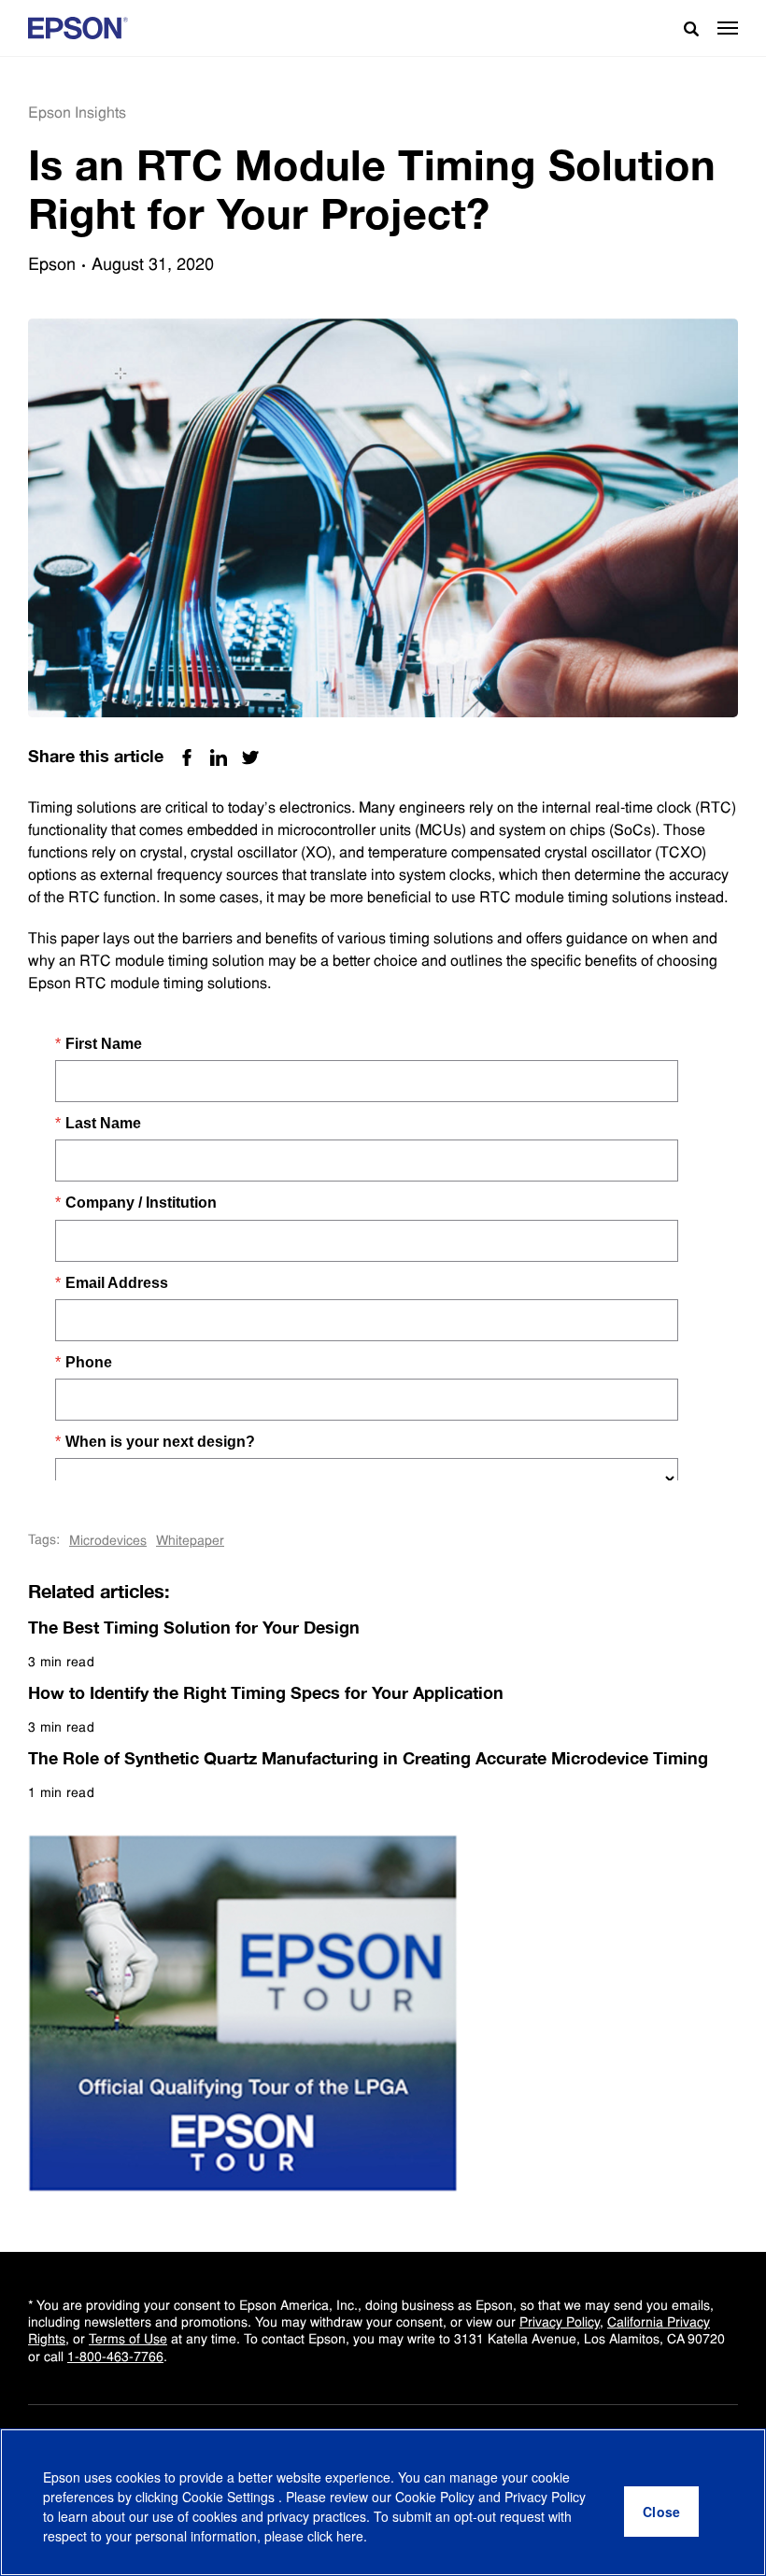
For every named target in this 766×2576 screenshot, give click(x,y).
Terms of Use (128, 2339)
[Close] (661, 2512)
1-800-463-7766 (115, 2357)
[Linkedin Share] (219, 757)
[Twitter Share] (250, 757)
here (350, 2536)
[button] (728, 28)
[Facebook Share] (187, 757)
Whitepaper (190, 1540)
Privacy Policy (560, 2322)
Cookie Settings (230, 2497)
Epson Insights (77, 113)
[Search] (684, 28)
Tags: (44, 1539)
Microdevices (108, 1540)
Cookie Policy (435, 2497)
